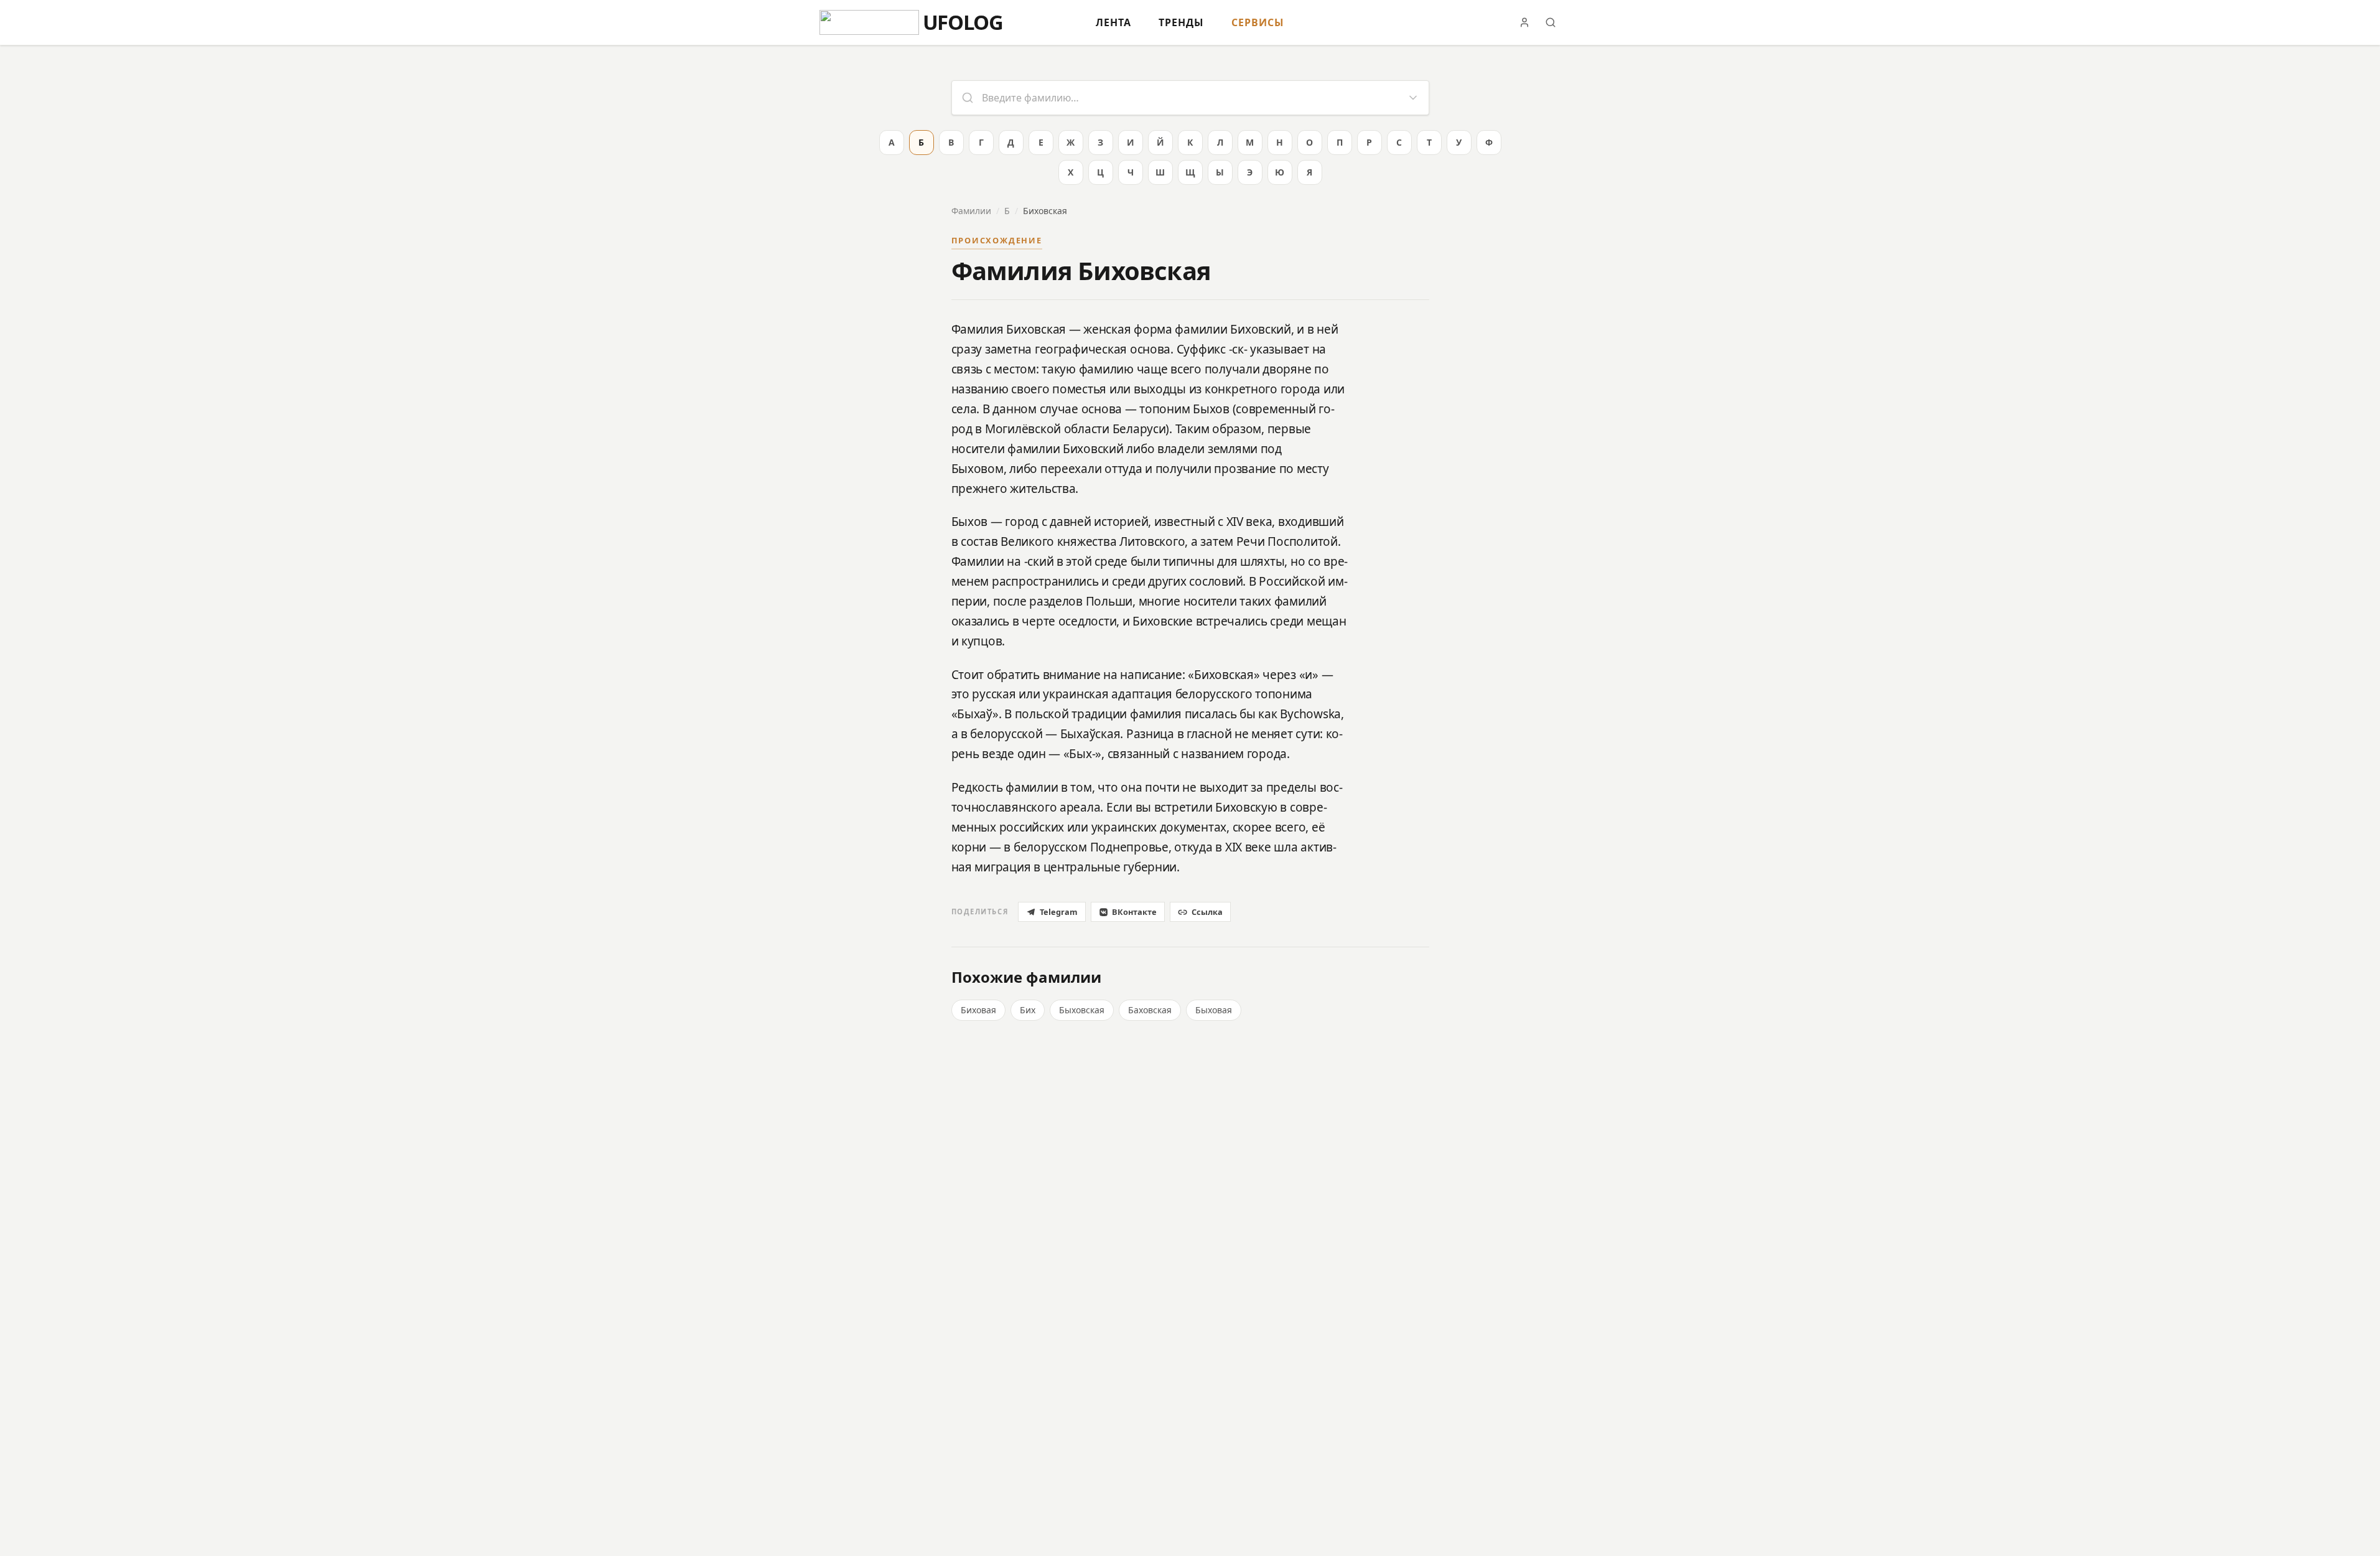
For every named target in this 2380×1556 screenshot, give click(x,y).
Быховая (1214, 1010)
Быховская (1082, 1010)
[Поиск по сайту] (1551, 22)
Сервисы (1258, 22)
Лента (1113, 22)
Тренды (1181, 22)
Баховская (1150, 1010)
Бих (1028, 1010)
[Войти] (1524, 22)
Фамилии (971, 211)
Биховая (978, 1010)
